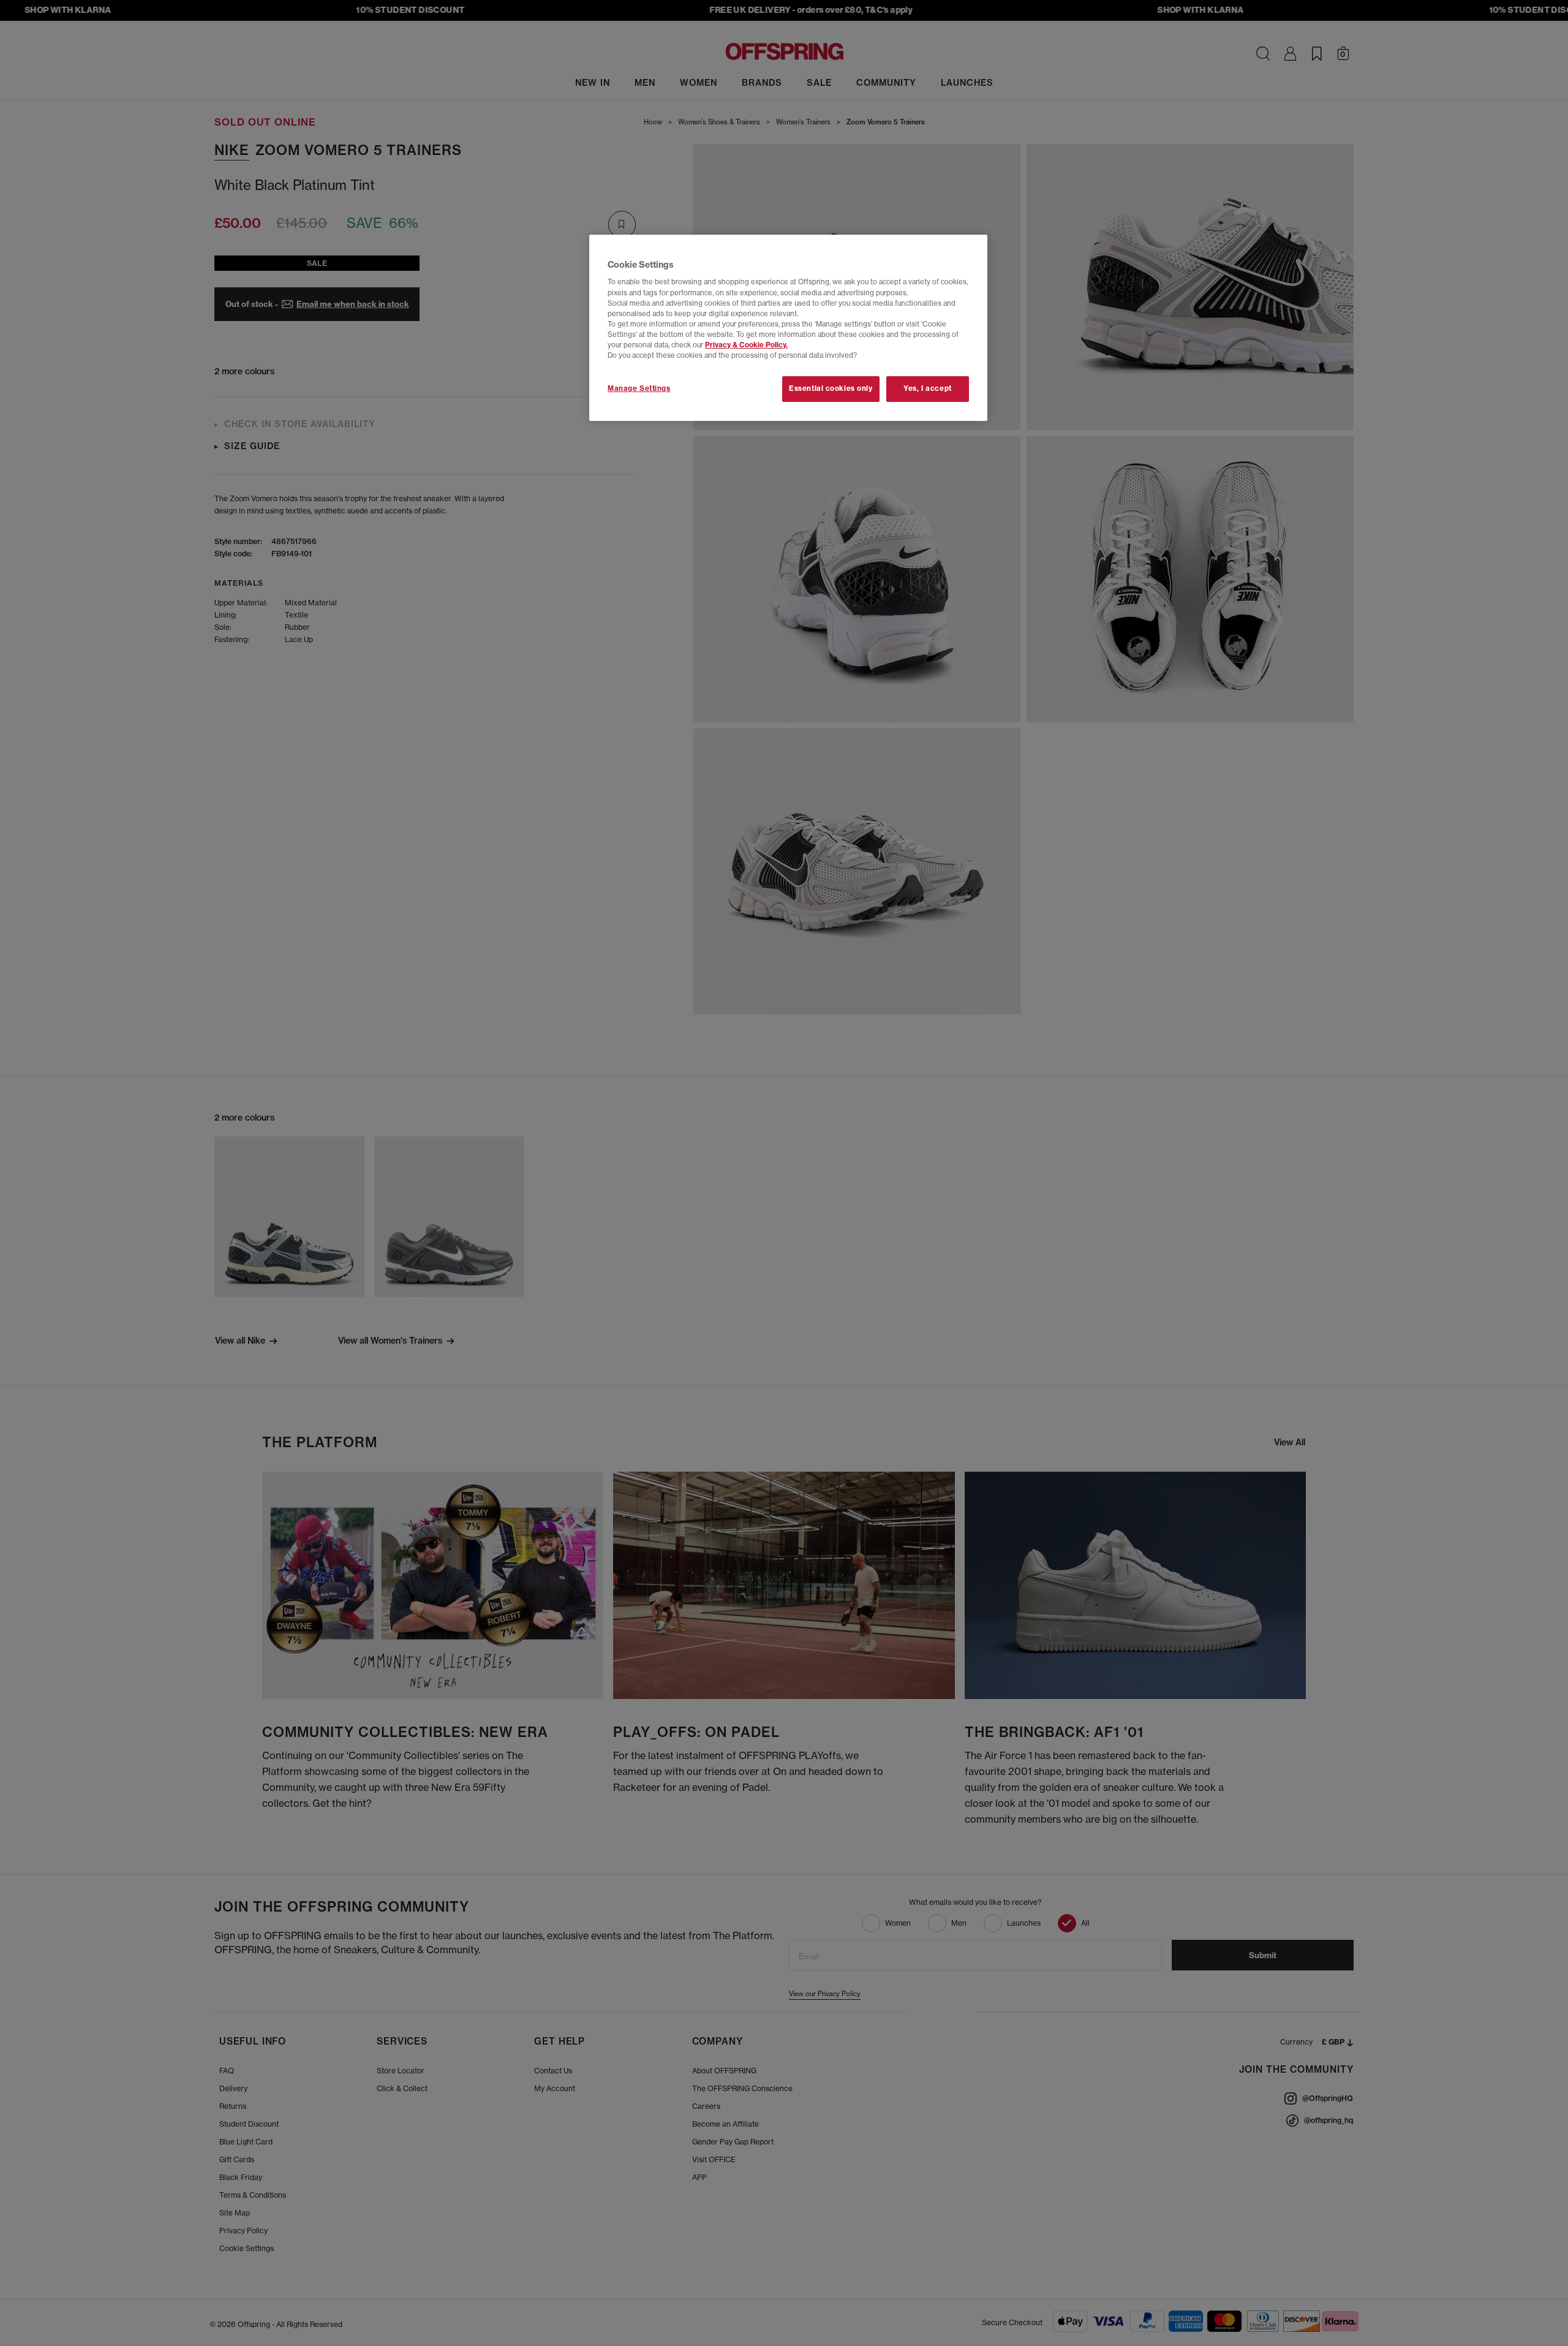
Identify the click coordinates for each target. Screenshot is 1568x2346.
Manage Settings (639, 388)
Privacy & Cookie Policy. (746, 345)
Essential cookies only (831, 388)
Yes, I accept (927, 388)
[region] (788, 328)
